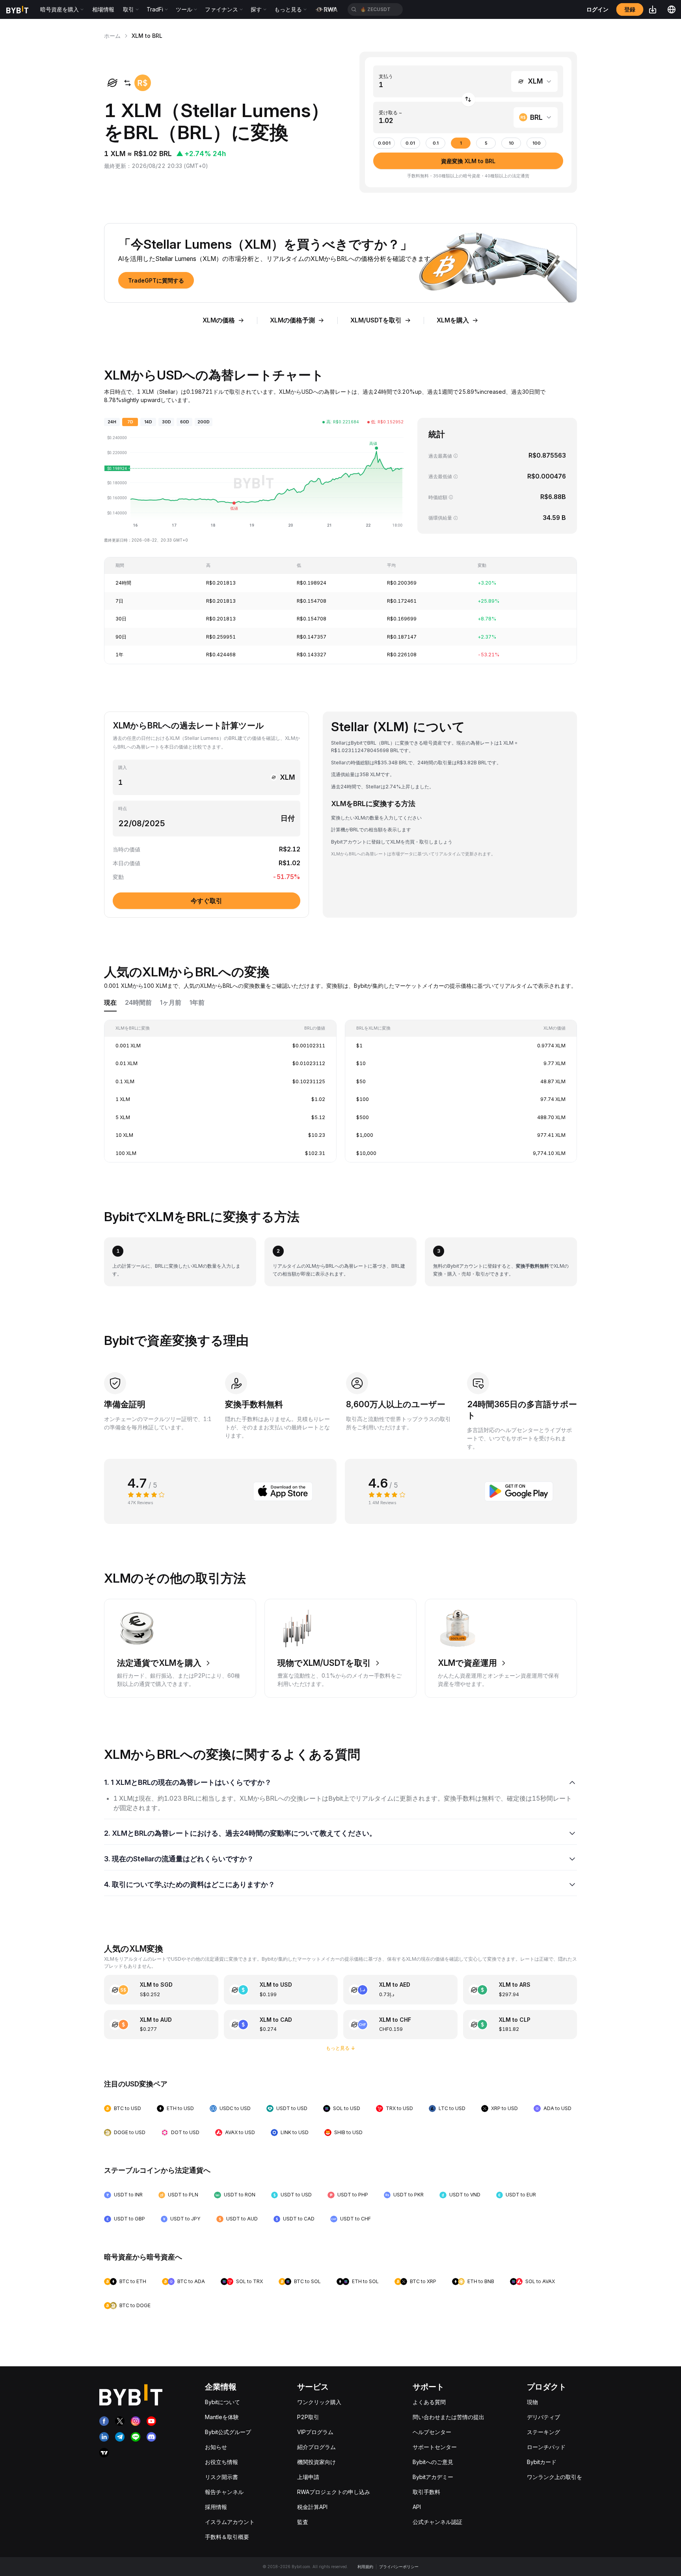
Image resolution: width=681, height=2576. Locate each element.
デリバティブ (543, 2417)
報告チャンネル (224, 2492)
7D (130, 422)
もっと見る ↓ (341, 2048)
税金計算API (312, 2507)
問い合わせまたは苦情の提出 (448, 2417)
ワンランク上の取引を (554, 2477)
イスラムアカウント (230, 2522)
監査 (303, 2522)
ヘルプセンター (432, 2432)
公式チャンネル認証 (437, 2522)
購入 (123, 768)
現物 (532, 2402)
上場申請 (308, 2477)
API (417, 2507)
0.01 (410, 143)
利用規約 (365, 2567)
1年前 (197, 1003)
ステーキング (543, 2432)
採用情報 (216, 2507)
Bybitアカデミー (433, 2477)
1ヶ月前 (171, 1003)
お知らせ (216, 2447)
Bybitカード (542, 2462)
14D (148, 422)
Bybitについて (222, 2402)
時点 (123, 809)
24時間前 (138, 1003)
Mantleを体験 (222, 2417)
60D (185, 422)
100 (537, 143)
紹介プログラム (316, 2447)
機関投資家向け (316, 2462)
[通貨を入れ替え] (468, 100)
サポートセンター (435, 2447)
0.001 (384, 143)
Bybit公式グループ (228, 2432)
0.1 (436, 143)
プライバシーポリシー (399, 2567)
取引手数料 (426, 2492)
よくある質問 (429, 2402)
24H (112, 422)
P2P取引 (308, 2417)
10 (511, 143)
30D (167, 422)
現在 (110, 1003)
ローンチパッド (546, 2447)
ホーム (112, 36)
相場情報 (103, 9)
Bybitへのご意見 (433, 2462)
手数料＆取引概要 (227, 2537)
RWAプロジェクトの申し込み (334, 2492)
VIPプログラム (315, 2432)
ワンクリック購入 (319, 2402)
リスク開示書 (221, 2477)
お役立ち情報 (221, 2462)
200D (204, 422)
